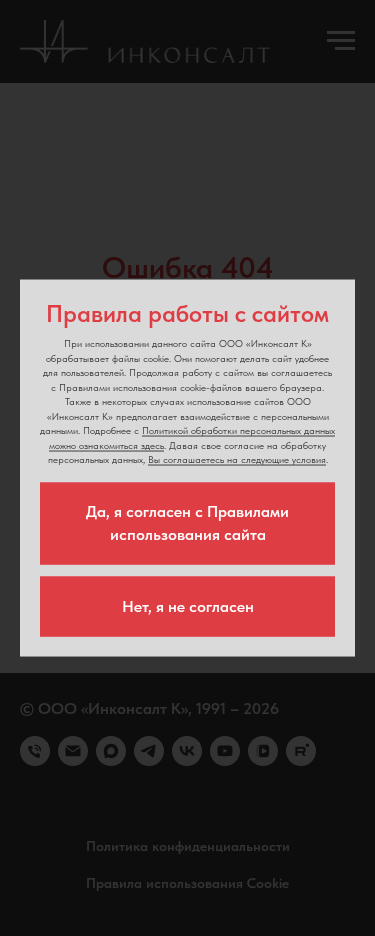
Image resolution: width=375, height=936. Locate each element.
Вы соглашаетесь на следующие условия (237, 459)
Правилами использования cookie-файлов (150, 386)
